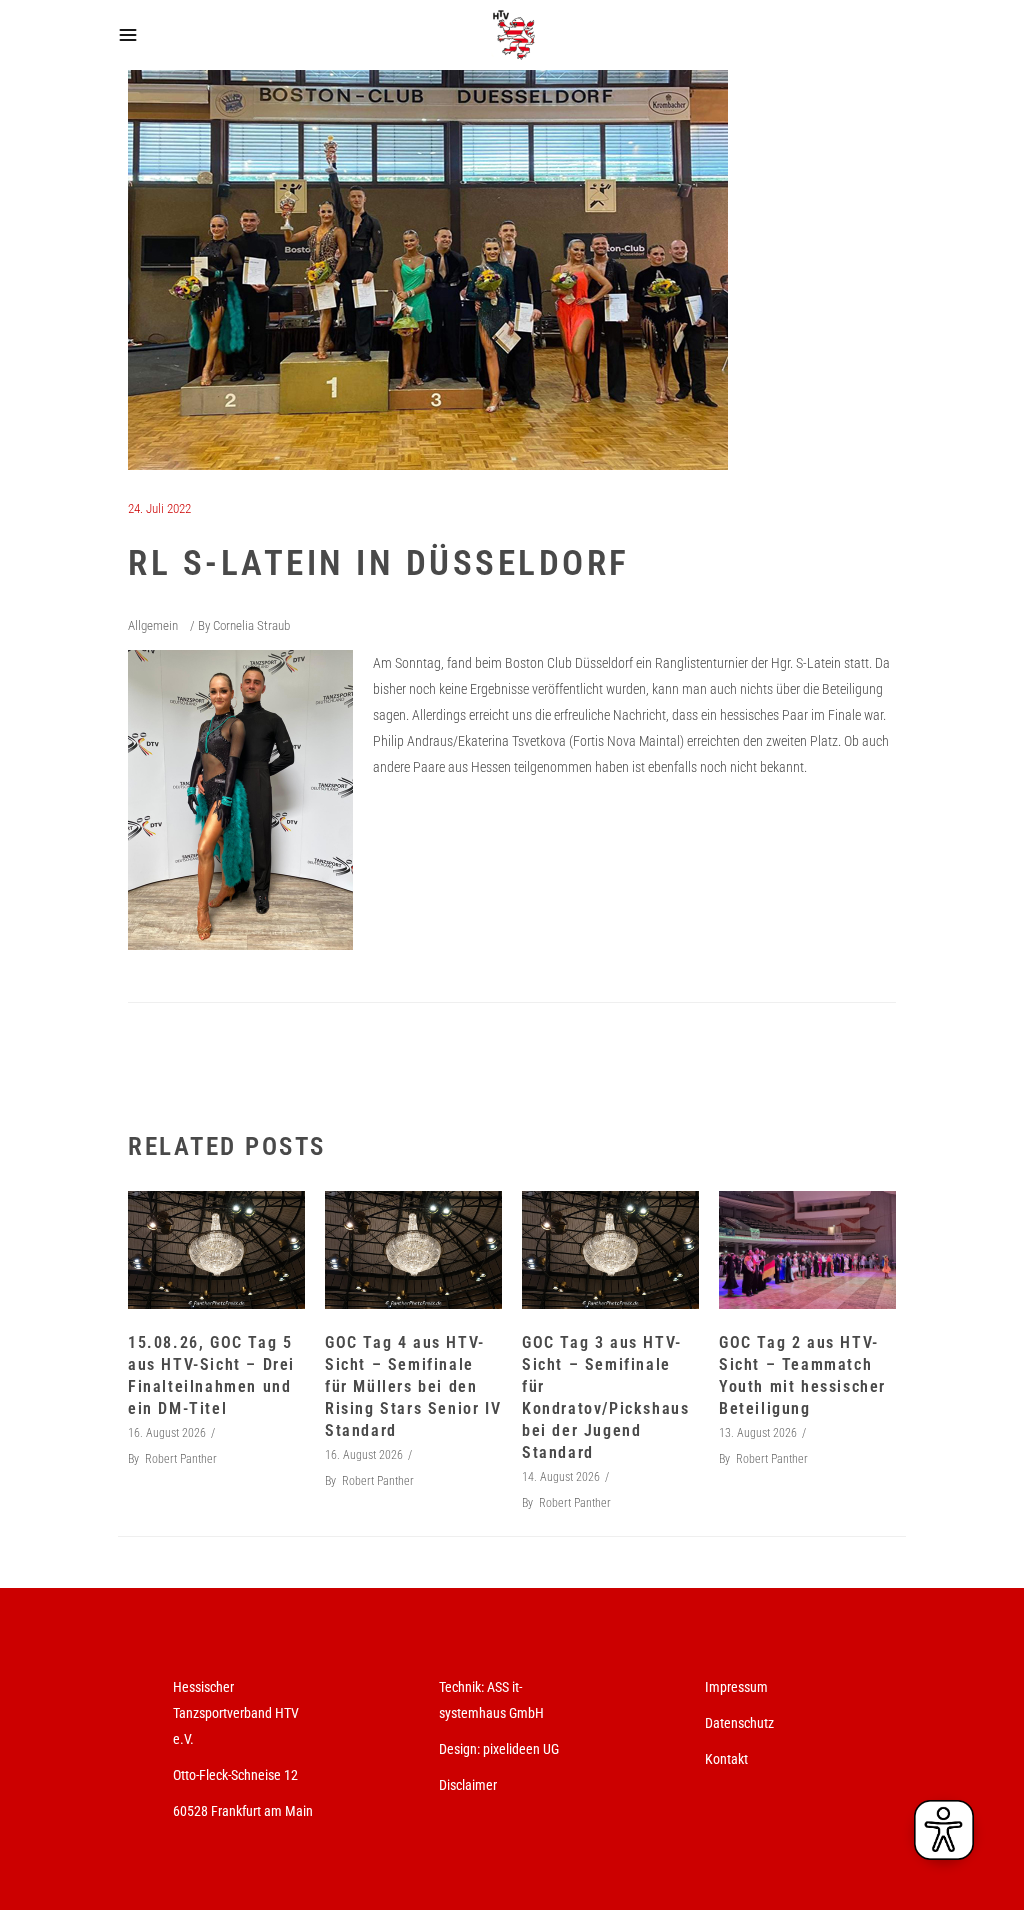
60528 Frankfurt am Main (243, 1811)
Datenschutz (739, 1723)
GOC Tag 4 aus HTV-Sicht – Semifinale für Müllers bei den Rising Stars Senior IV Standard (413, 1386)
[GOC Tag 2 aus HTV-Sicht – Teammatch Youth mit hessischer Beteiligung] (807, 1250)
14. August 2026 (561, 1477)
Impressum (736, 1687)
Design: (459, 1749)
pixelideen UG (521, 1749)
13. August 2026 (758, 1433)
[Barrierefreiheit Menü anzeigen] (944, 1830)
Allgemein (153, 625)
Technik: (463, 1687)
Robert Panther (181, 1459)
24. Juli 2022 (159, 508)
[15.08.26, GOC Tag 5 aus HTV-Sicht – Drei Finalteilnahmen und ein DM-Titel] (216, 1250)
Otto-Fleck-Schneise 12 (235, 1775)
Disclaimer (468, 1785)
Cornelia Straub (251, 625)
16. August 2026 (167, 1433)
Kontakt (726, 1759)
